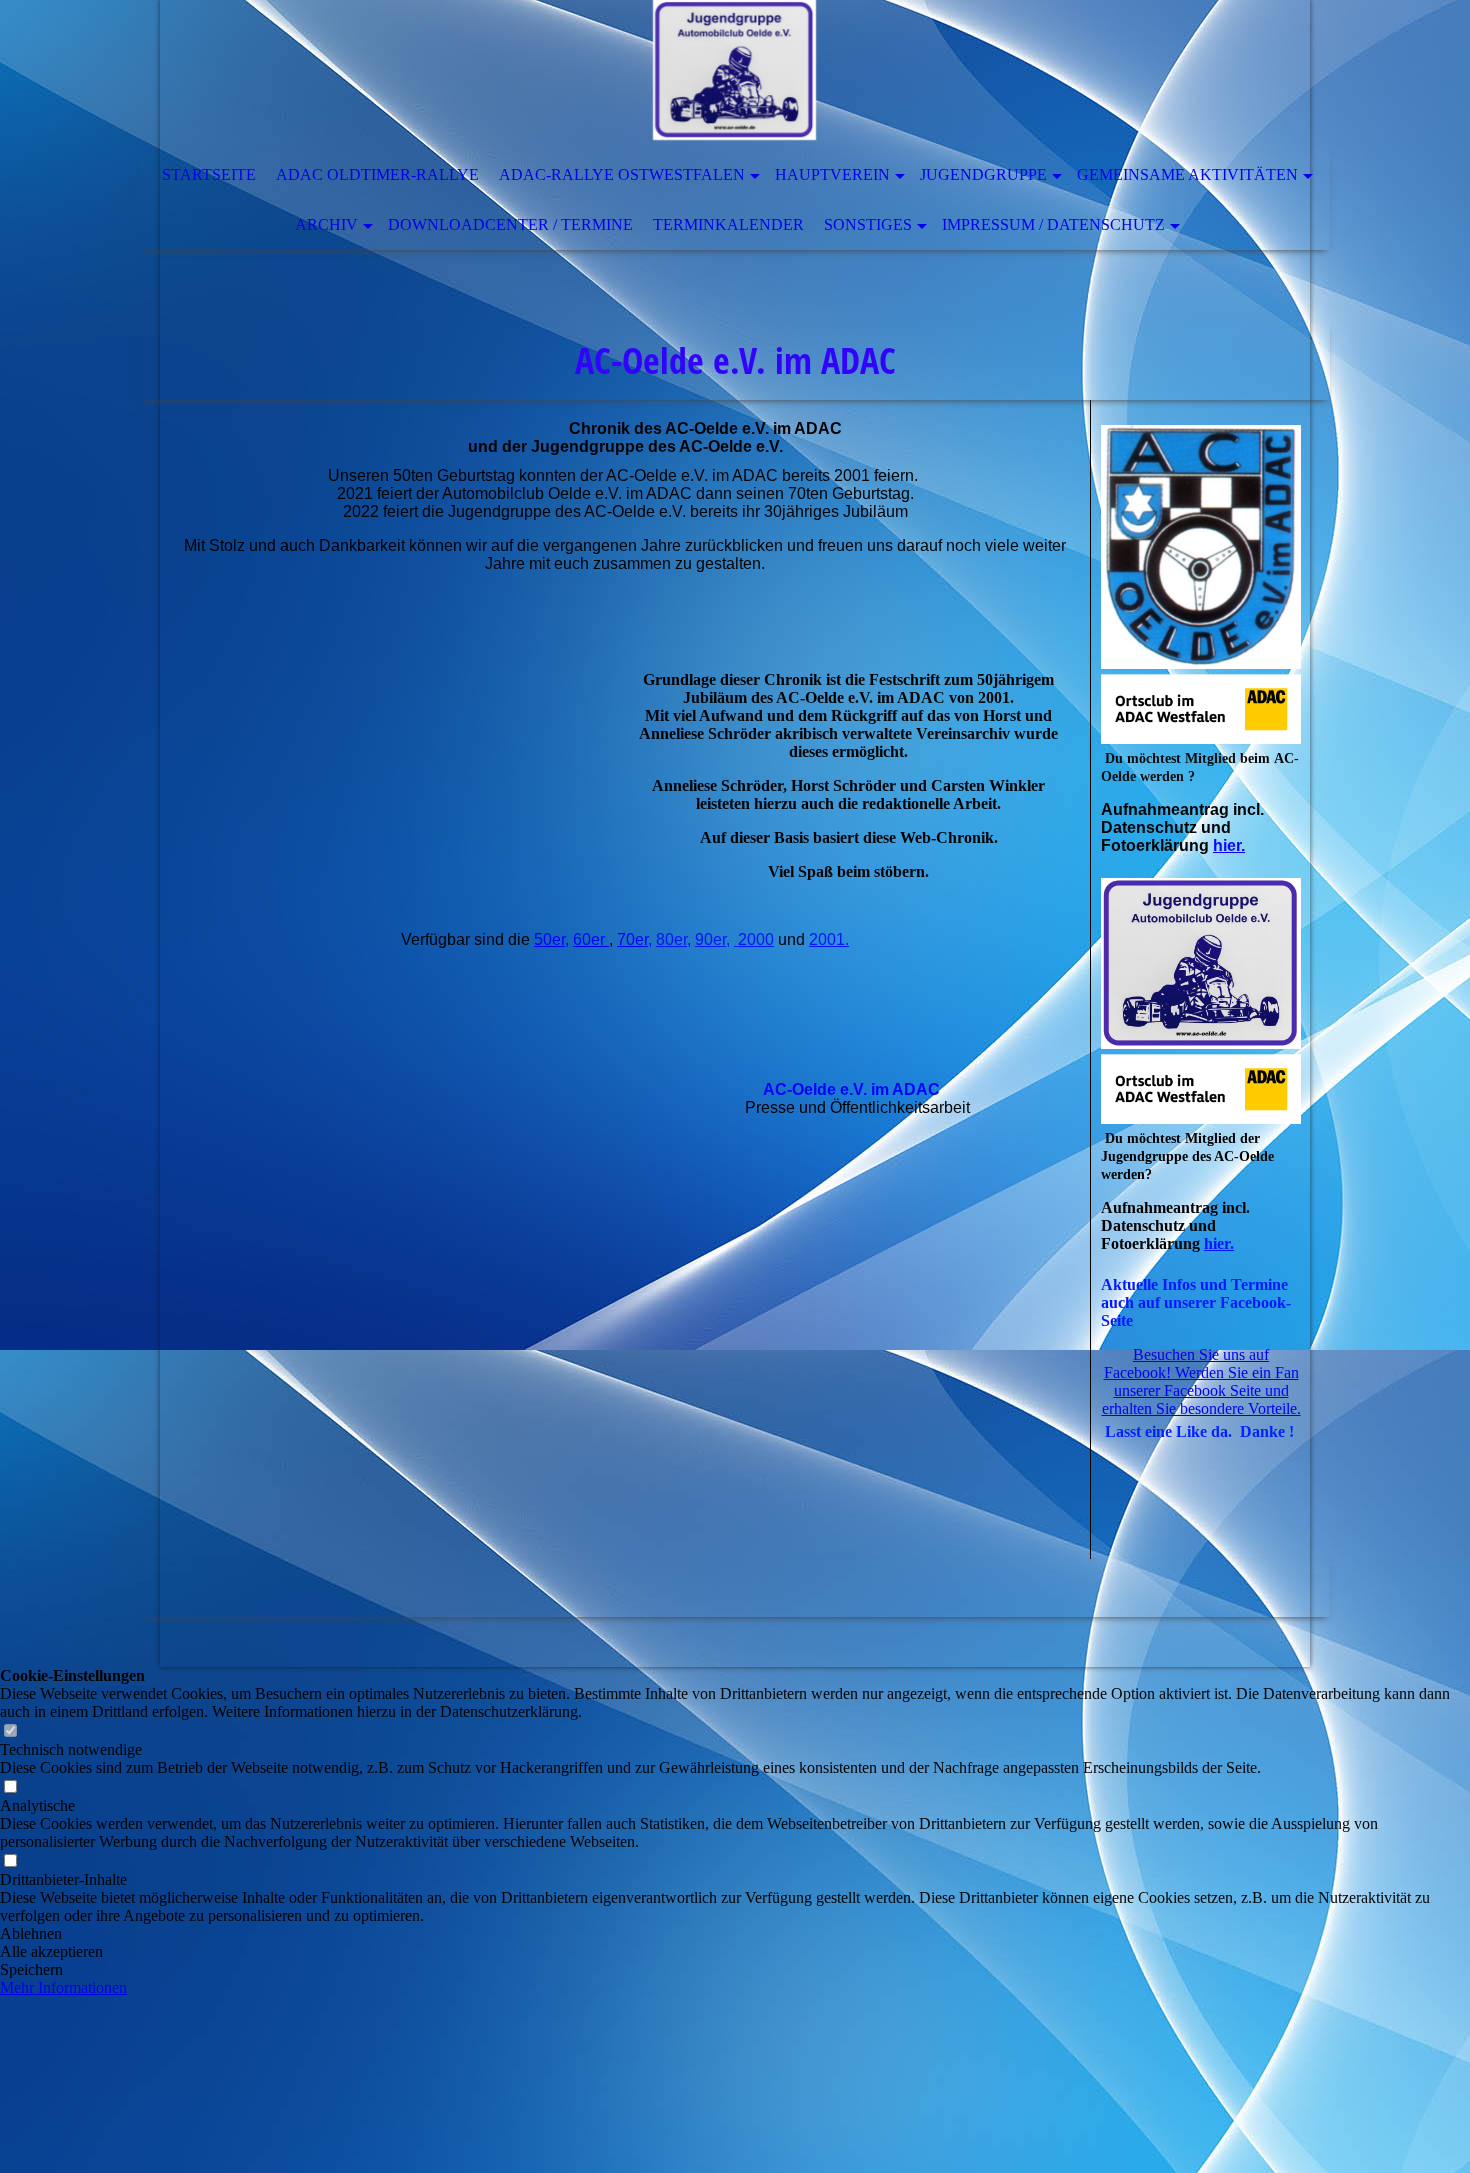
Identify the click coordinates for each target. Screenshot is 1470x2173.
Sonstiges (868, 224)
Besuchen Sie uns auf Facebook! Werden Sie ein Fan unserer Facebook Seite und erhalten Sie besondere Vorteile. (1201, 1381)
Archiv (326, 224)
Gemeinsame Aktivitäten (1187, 174)
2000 (754, 939)
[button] (735, 1934)
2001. (829, 939)
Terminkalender (728, 224)
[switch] (10, 1731)
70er (632, 939)
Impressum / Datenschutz (1053, 224)
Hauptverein (832, 174)
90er (710, 939)
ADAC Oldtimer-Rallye (377, 174)
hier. (1229, 845)
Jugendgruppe (983, 174)
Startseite (209, 174)
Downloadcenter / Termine (510, 224)
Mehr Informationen (63, 1987)
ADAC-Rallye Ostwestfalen (622, 174)
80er (671, 939)
